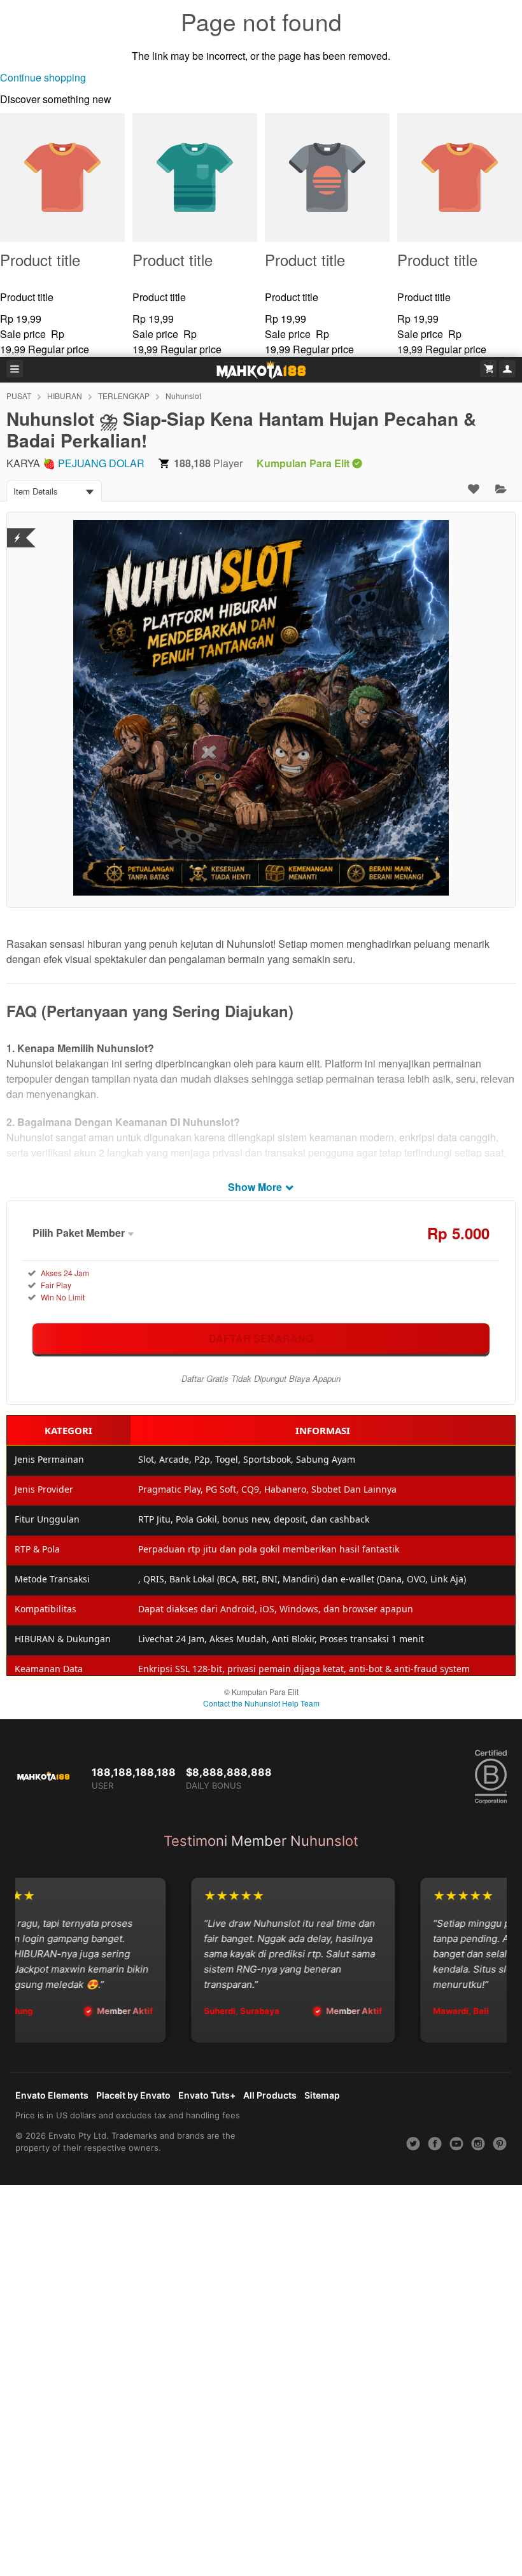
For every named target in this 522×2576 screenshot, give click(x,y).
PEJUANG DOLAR (101, 463)
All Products (270, 2095)
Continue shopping (43, 77)
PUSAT (19, 396)
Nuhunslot (183, 396)
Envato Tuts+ (207, 2095)
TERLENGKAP (124, 396)
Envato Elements (52, 2095)
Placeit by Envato (133, 2095)
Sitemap (322, 2095)
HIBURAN (65, 396)
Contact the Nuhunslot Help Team (261, 1703)
